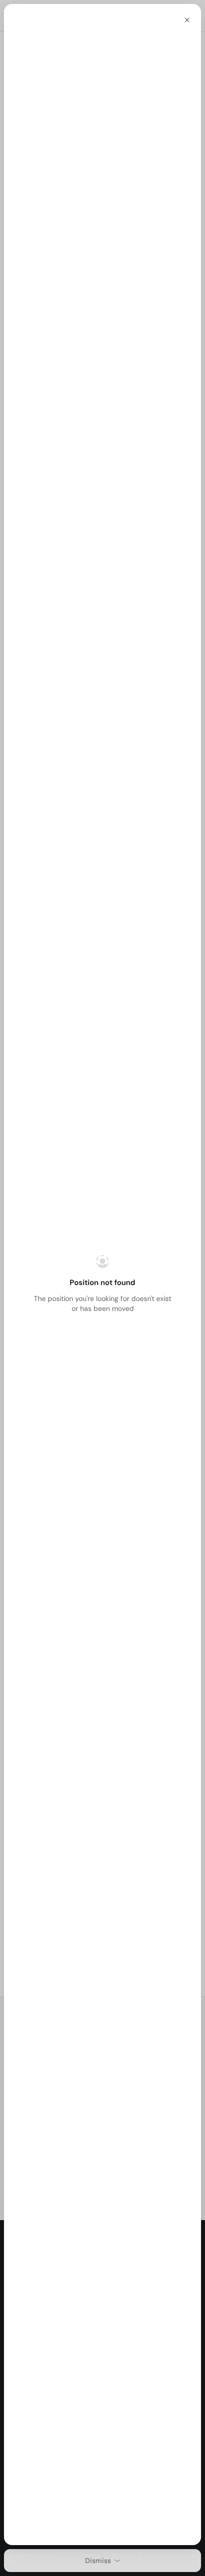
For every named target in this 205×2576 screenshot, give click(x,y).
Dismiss (98, 2561)
